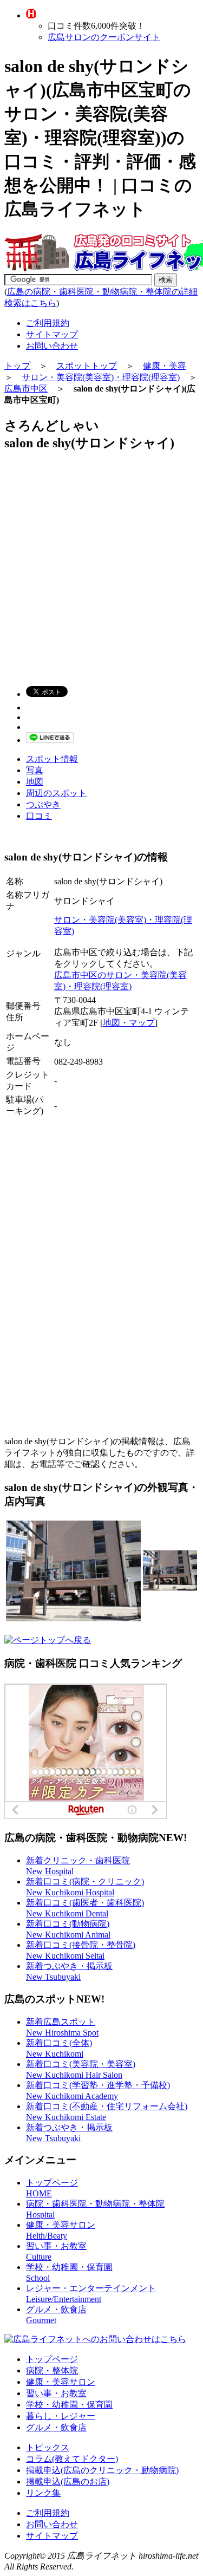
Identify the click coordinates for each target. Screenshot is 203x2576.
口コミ (39, 816)
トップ (17, 366)
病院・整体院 (52, 2370)
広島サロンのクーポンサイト (104, 37)
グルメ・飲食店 (56, 2427)
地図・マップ (129, 1023)
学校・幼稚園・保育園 (69, 2405)
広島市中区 (26, 389)
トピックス (48, 2447)
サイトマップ (52, 334)
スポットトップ (87, 366)
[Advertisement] (101, 564)
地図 (35, 782)
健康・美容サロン (61, 2382)
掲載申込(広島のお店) (68, 2482)
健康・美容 (165, 366)
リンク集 (43, 2493)
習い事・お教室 (56, 2393)
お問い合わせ (52, 346)
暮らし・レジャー (61, 2416)
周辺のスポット (56, 793)
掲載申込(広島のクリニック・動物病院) (102, 2470)
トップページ (52, 2359)
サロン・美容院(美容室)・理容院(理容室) (101, 377)
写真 (35, 770)
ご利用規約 (48, 323)
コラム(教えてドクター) (72, 2459)
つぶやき (43, 804)
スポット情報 (52, 759)
